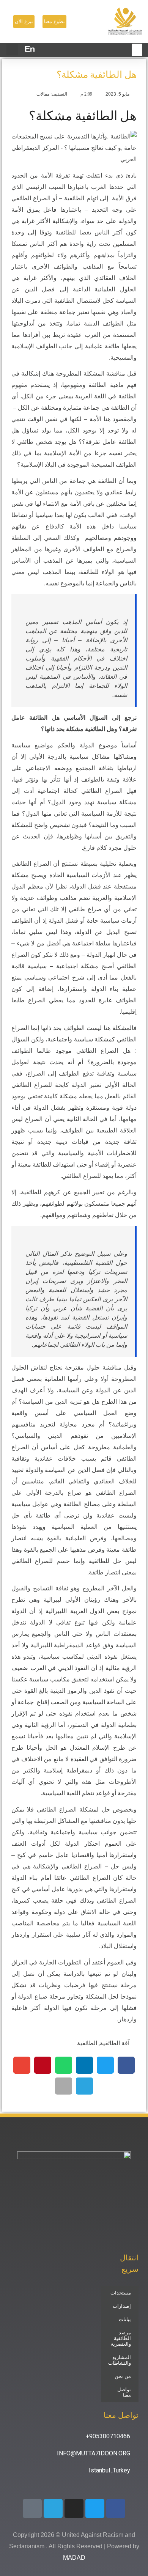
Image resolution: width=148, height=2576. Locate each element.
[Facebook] (116, 2508)
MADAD (74, 2558)
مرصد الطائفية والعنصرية (121, 2338)
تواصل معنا (124, 2392)
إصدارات (122, 2306)
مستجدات (121, 2293)
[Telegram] (53, 2508)
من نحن (123, 2376)
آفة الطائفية (115, 2043)
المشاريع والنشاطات (120, 2360)
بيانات (125, 2319)
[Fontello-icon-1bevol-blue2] (32, 2508)
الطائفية (87, 2043)
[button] (12, 50)
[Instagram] (74, 2508)
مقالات (43, 94)
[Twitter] (95, 2508)
